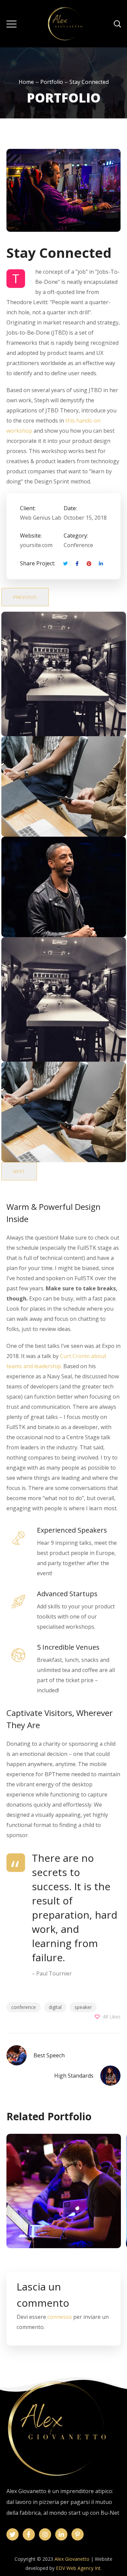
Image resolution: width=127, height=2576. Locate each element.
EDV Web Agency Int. (79, 2568)
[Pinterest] (78, 2534)
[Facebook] (29, 2534)
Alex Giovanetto (72, 2559)
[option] (64, 674)
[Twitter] (13, 2534)
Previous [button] (25, 597)
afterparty (63, 2207)
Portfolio (52, 82)
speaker (83, 2007)
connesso (60, 2317)
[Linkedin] (61, 2534)
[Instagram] (45, 2534)
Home (26, 82)
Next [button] (19, 1171)
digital (55, 2007)
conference (24, 2007)
